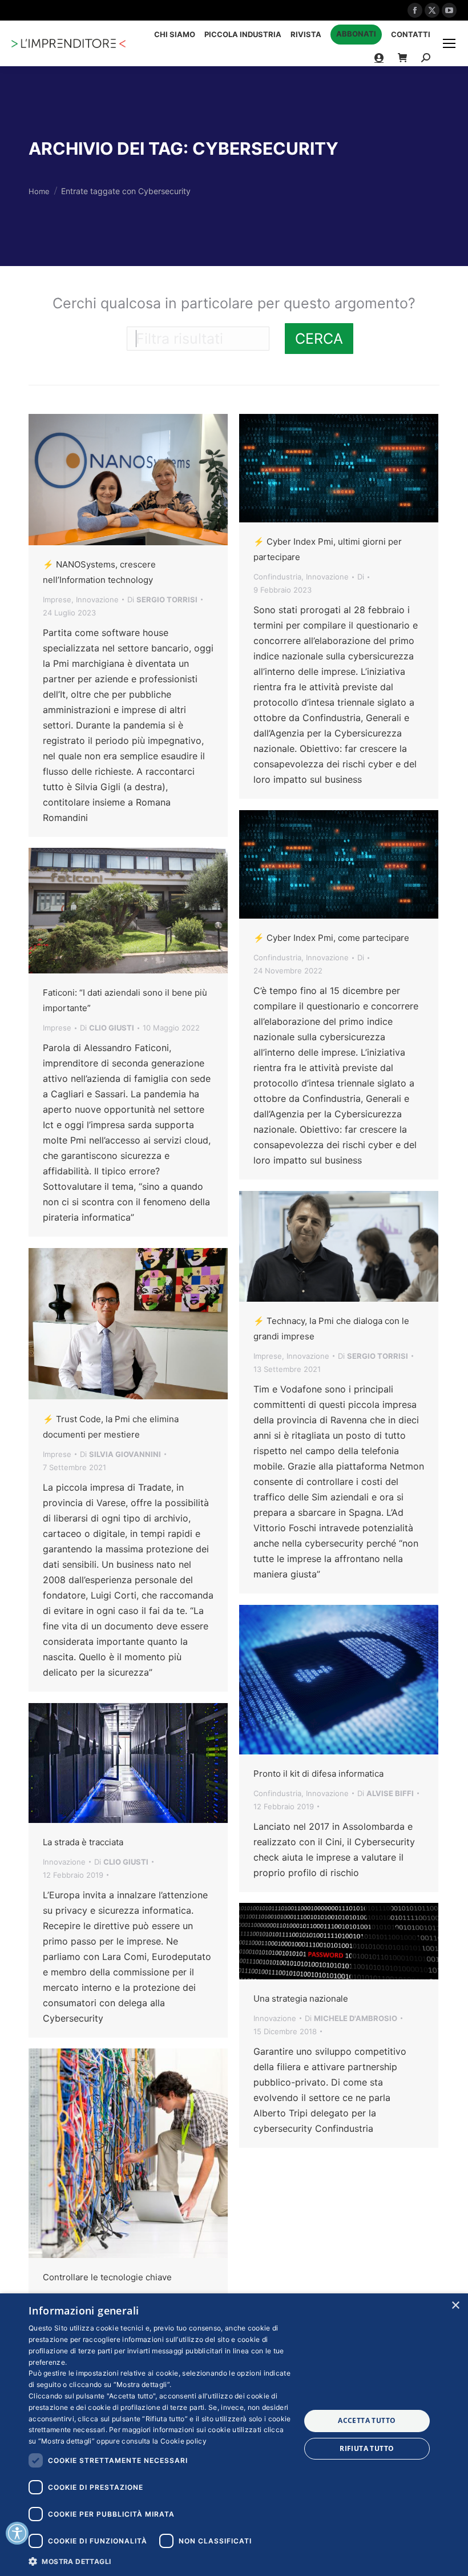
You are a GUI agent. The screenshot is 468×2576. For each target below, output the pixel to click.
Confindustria (277, 577)
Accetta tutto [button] (367, 2420)
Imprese (57, 599)
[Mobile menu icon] (449, 43)
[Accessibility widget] (17, 2533)
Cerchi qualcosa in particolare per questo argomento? (234, 303)
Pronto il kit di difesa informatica (318, 1774)
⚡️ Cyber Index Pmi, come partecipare (331, 938)
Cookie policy (183, 2441)
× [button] (455, 2306)
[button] (160, 2561)
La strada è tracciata (83, 1842)
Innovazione (97, 599)
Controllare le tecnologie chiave (107, 2277)
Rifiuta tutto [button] (367, 2448)
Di (162, 599)
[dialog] (234, 2435)
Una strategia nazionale (301, 1999)
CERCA (319, 339)
